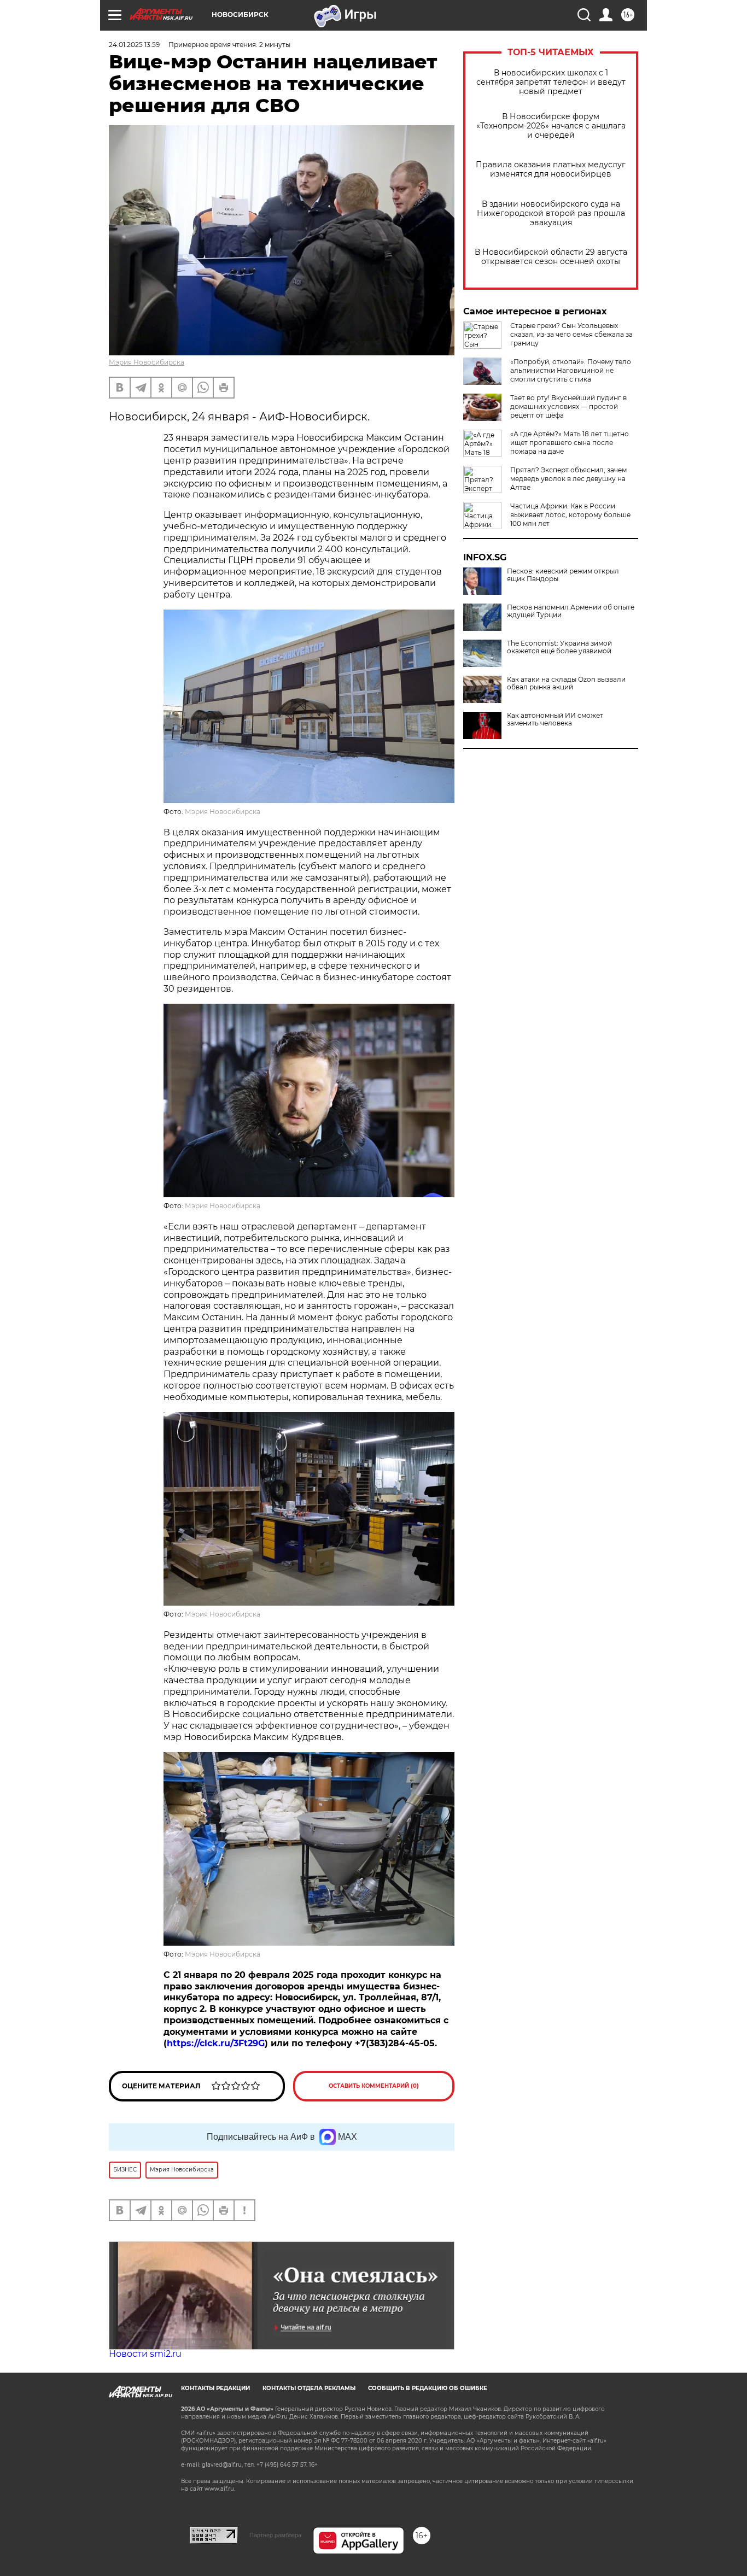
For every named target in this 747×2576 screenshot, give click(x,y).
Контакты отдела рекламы (309, 2388)
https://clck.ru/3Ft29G (216, 2043)
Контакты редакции (215, 2388)
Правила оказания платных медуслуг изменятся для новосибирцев (551, 169)
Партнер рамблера (275, 2535)
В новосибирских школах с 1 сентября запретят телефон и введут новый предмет (551, 82)
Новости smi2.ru (145, 2354)
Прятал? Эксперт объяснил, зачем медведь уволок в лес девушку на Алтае (568, 479)
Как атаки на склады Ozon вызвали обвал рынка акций (566, 683)
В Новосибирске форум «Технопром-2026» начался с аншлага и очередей (551, 126)
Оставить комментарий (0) (374, 2086)
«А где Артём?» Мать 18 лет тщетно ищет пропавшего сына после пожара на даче (570, 443)
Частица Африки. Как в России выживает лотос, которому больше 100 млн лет (570, 515)
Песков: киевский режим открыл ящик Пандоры (563, 575)
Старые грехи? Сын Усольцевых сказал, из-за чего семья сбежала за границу (571, 334)
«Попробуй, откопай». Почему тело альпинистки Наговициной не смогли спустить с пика (571, 370)
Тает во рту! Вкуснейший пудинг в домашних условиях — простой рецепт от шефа (568, 406)
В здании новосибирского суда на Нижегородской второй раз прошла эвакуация (551, 213)
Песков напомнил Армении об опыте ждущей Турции (571, 611)
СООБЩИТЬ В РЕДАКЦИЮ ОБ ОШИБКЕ (428, 2388)
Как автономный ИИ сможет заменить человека (555, 719)
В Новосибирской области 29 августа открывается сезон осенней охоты (551, 257)
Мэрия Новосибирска (147, 362)
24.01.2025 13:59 (134, 45)
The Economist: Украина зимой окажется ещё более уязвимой (559, 647)
